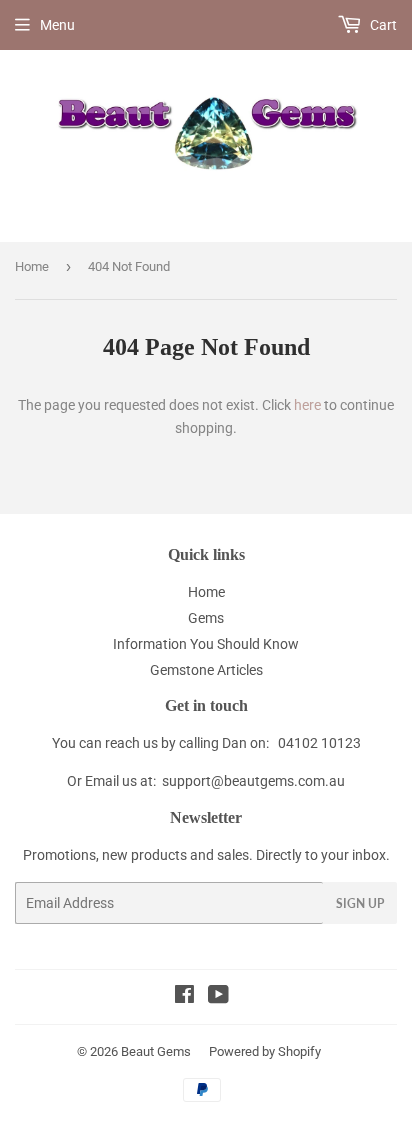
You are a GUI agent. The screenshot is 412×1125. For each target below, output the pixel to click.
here (307, 405)
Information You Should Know (206, 644)
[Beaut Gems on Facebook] (184, 997)
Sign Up (360, 903)
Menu (57, 25)
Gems (206, 618)
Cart (382, 25)
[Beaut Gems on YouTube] (218, 997)
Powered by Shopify (265, 1051)
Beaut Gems (156, 1051)
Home (32, 266)
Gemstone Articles (206, 670)
